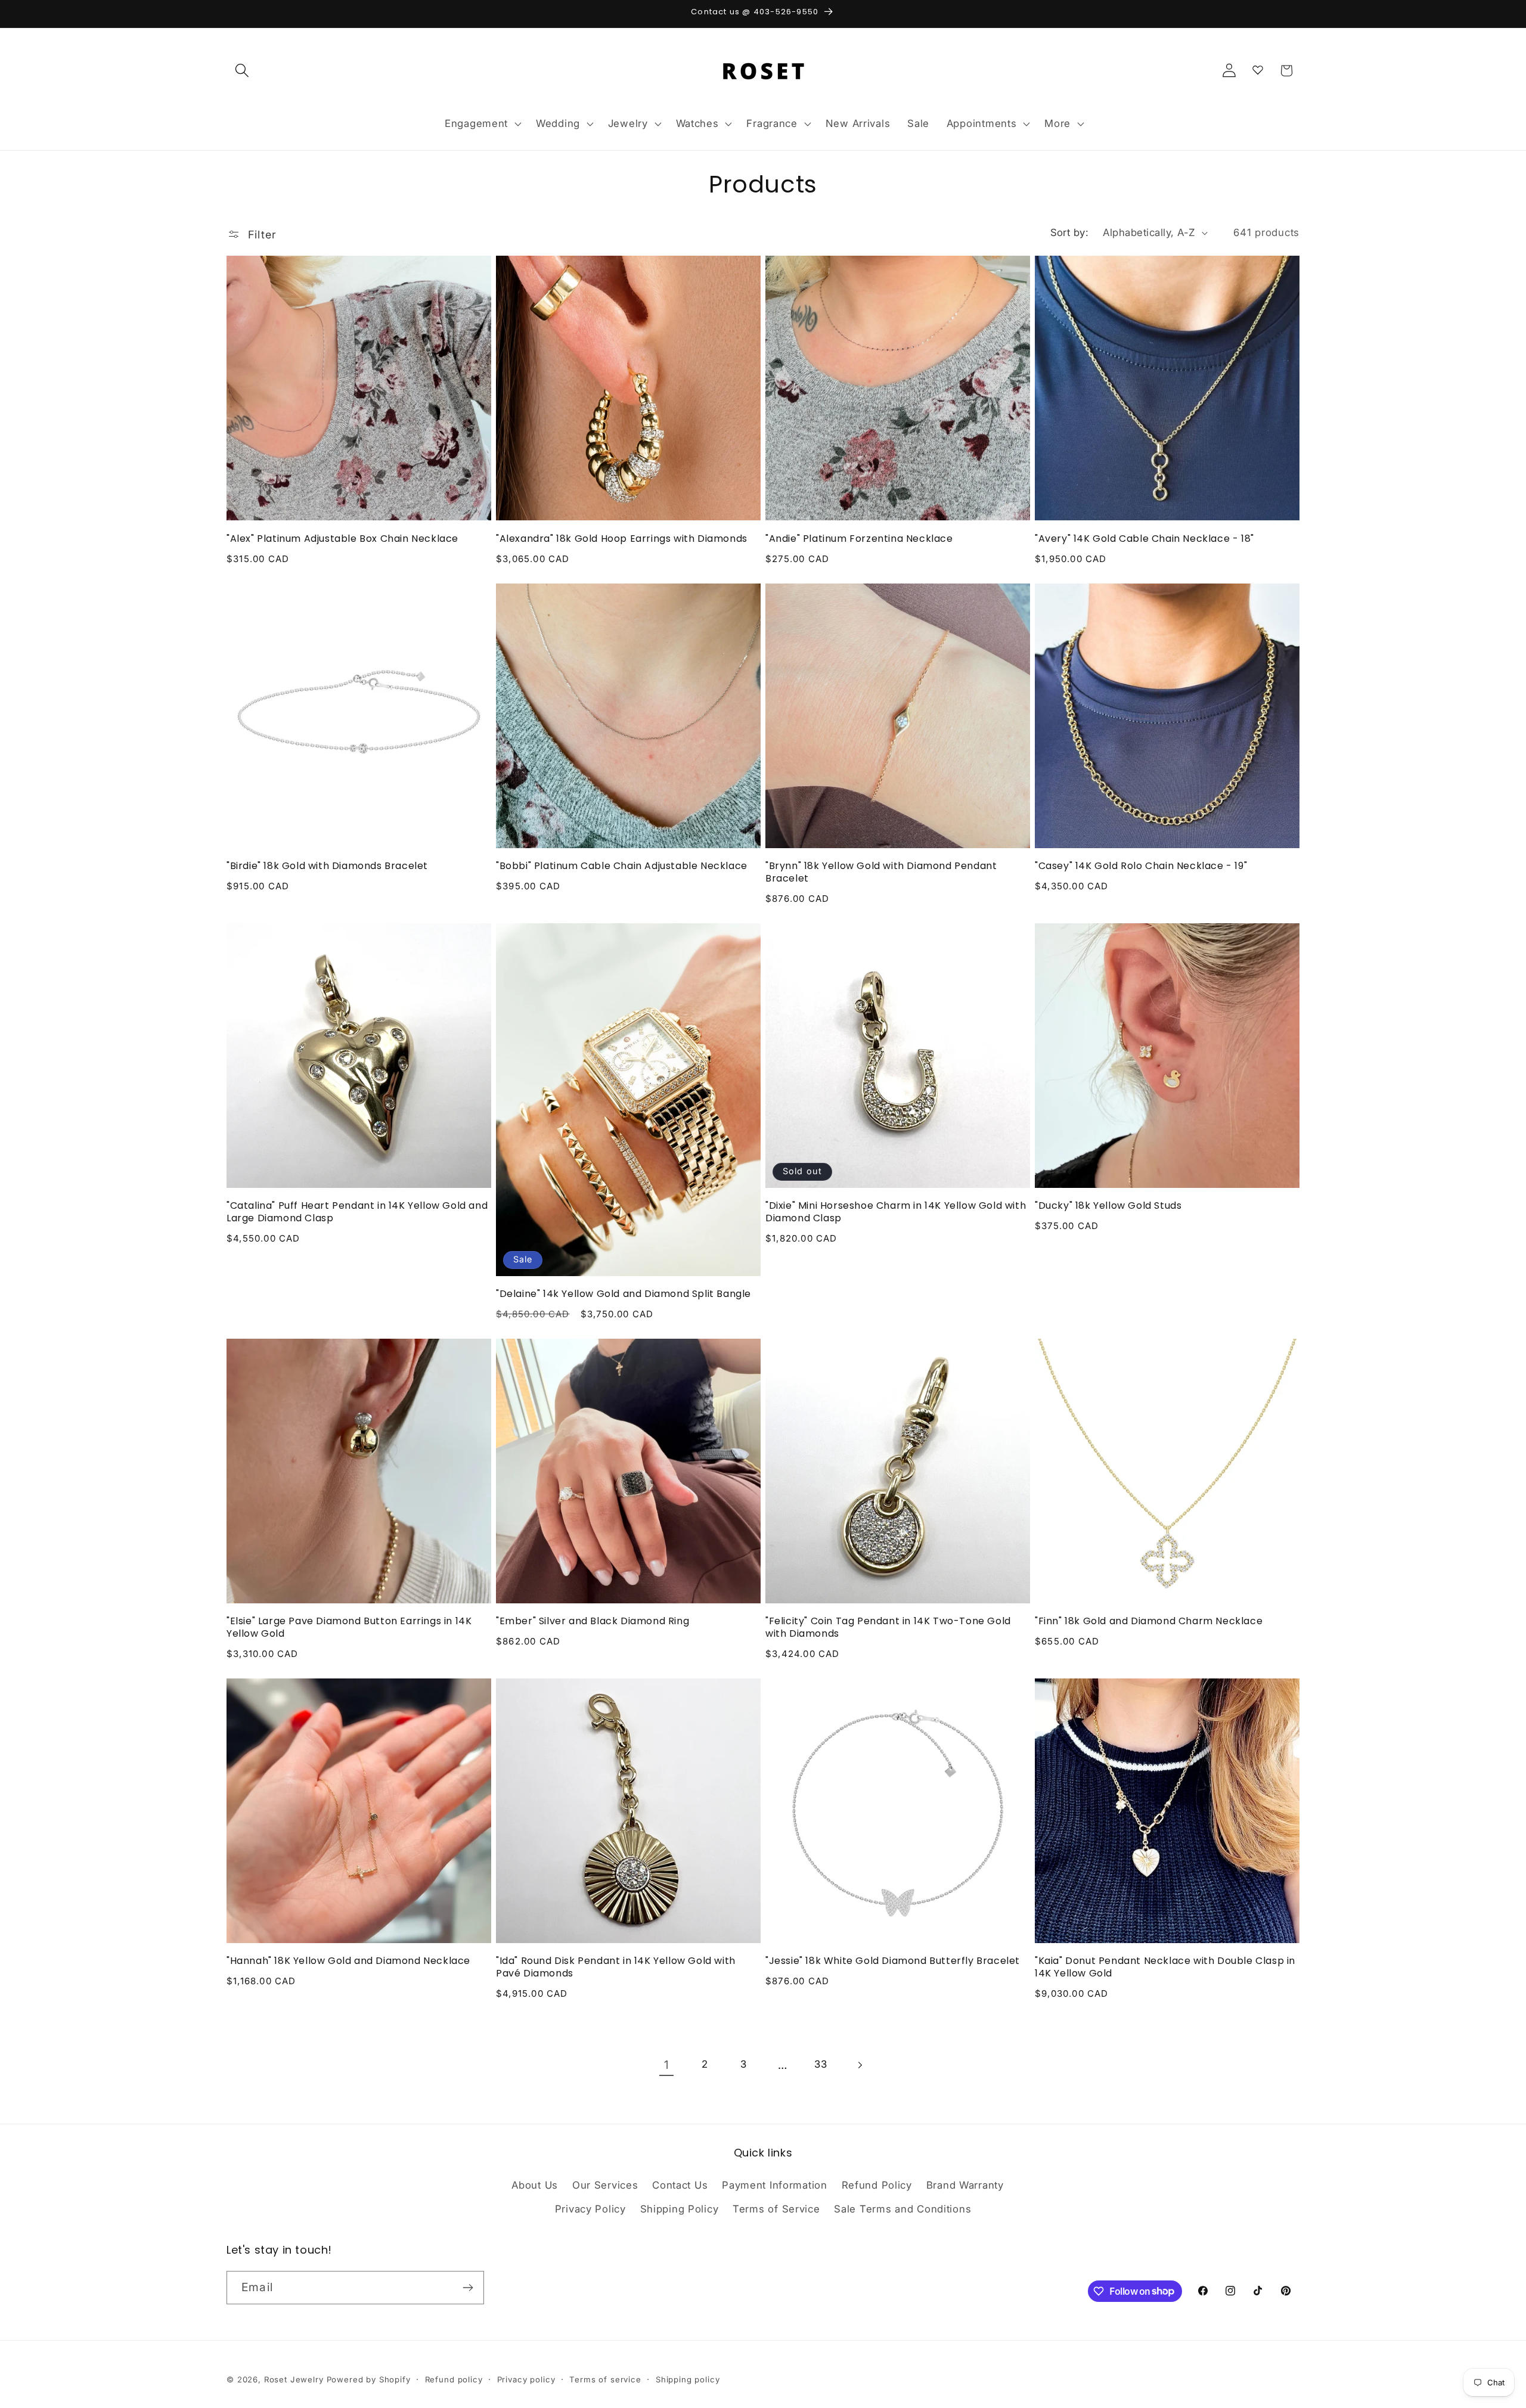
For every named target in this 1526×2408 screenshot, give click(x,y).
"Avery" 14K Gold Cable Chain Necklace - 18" (1144, 539)
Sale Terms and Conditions (902, 2209)
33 (821, 2064)
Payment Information (775, 2185)
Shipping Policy (680, 2209)
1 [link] (667, 2065)
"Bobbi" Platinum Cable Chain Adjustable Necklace (622, 866)
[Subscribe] (468, 2288)
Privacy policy (526, 2379)
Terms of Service (776, 2209)
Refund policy (454, 2379)
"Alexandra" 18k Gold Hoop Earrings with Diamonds (622, 539)
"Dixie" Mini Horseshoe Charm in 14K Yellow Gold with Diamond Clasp (896, 1212)
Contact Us (680, 2185)
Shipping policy (688, 2379)
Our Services (605, 2185)
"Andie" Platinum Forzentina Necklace (859, 539)
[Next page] (860, 2065)
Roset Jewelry (294, 2379)
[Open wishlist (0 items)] (1258, 68)
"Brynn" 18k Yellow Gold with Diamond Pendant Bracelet (881, 873)
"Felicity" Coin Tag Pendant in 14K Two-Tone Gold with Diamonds (888, 1628)
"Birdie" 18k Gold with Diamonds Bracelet (327, 866)
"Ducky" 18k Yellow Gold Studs (1108, 1206)
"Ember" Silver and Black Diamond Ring (593, 1622)
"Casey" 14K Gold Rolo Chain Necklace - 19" (1141, 866)
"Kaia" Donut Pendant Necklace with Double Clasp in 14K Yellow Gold (1165, 1968)
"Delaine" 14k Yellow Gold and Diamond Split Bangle (624, 1294)
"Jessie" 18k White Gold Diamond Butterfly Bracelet (893, 1961)
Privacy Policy (590, 2209)
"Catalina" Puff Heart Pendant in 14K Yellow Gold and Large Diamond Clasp (357, 1212)
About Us (535, 2185)
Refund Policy (877, 2185)
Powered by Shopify (369, 2379)
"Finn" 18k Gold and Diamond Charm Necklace (1149, 1622)
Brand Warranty (965, 2185)
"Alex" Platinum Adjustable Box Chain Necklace (342, 539)
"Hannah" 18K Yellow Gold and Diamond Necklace (348, 1961)
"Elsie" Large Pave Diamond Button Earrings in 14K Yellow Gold (349, 1628)
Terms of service (605, 2379)
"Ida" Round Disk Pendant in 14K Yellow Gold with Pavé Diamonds (616, 1968)
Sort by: (1070, 232)
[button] (242, 71)
